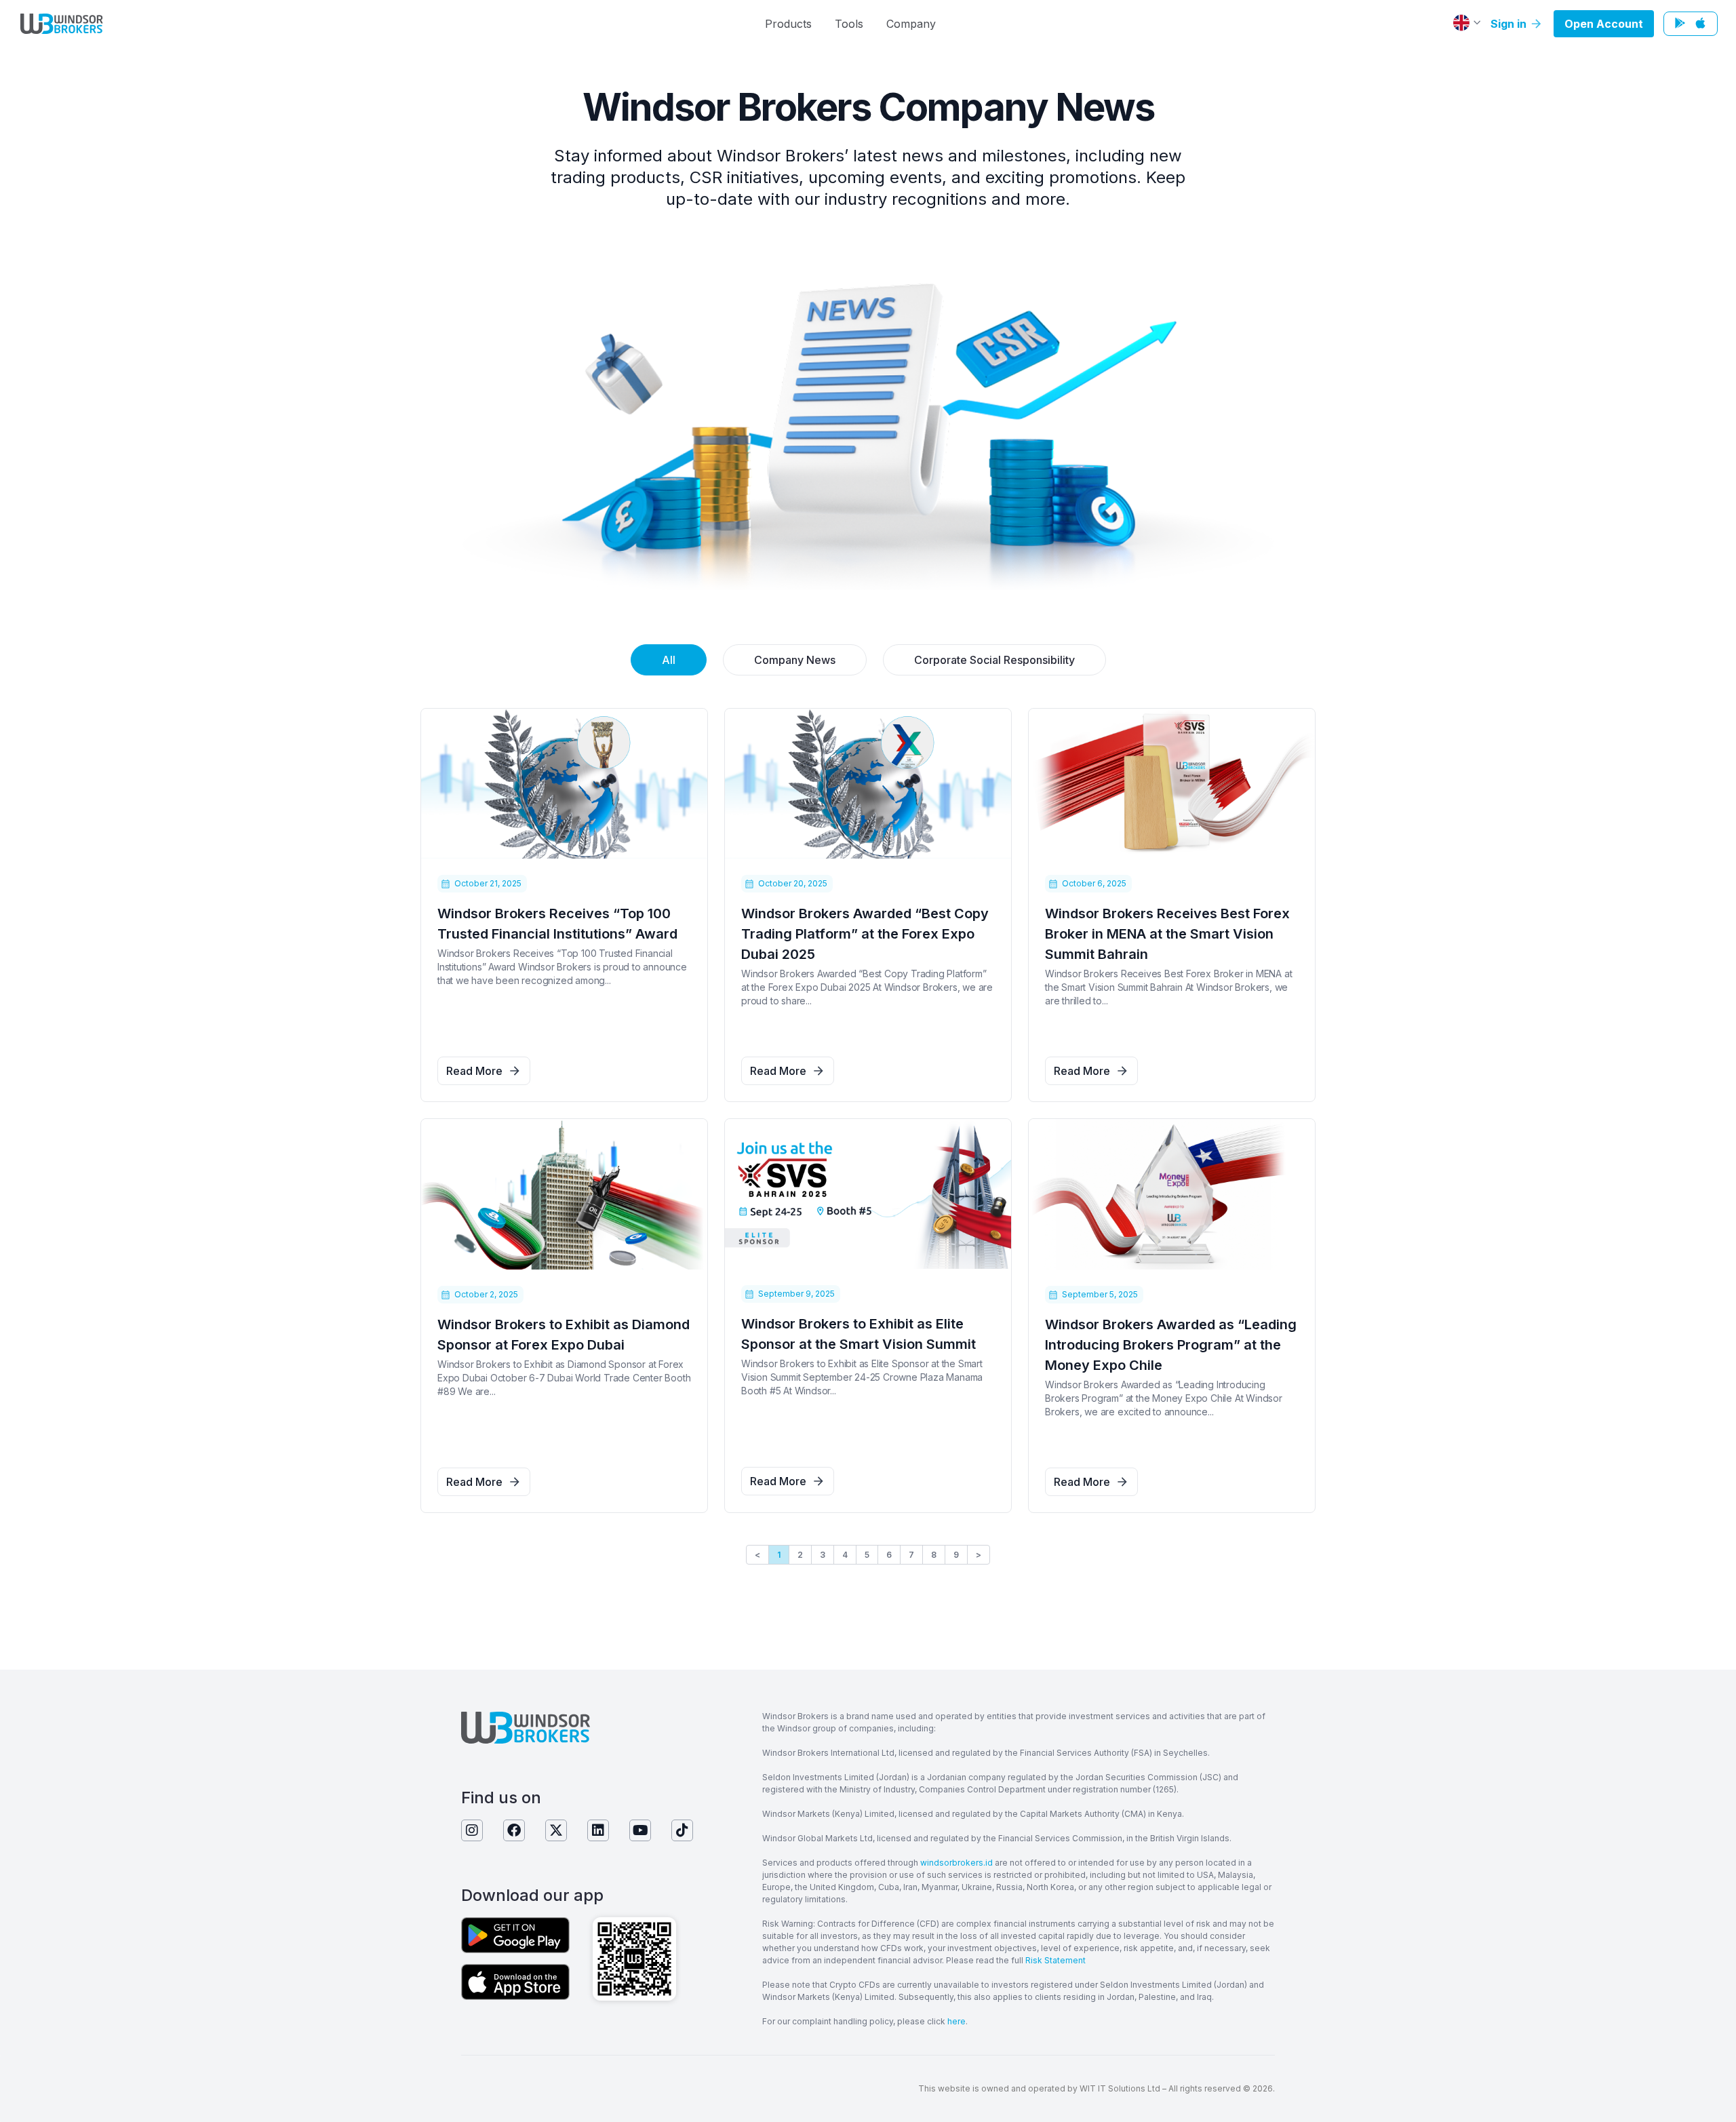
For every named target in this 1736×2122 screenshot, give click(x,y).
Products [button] (788, 24)
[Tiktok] (682, 1830)
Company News (795, 660)
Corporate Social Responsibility (994, 660)
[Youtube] (640, 1830)
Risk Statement (1056, 1960)
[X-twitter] (556, 1830)
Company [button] (911, 24)
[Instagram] (472, 1830)
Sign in (1510, 24)
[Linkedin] (598, 1830)
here (956, 2021)
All (669, 660)
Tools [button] (849, 24)
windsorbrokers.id (956, 1863)
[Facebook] (514, 1830)
